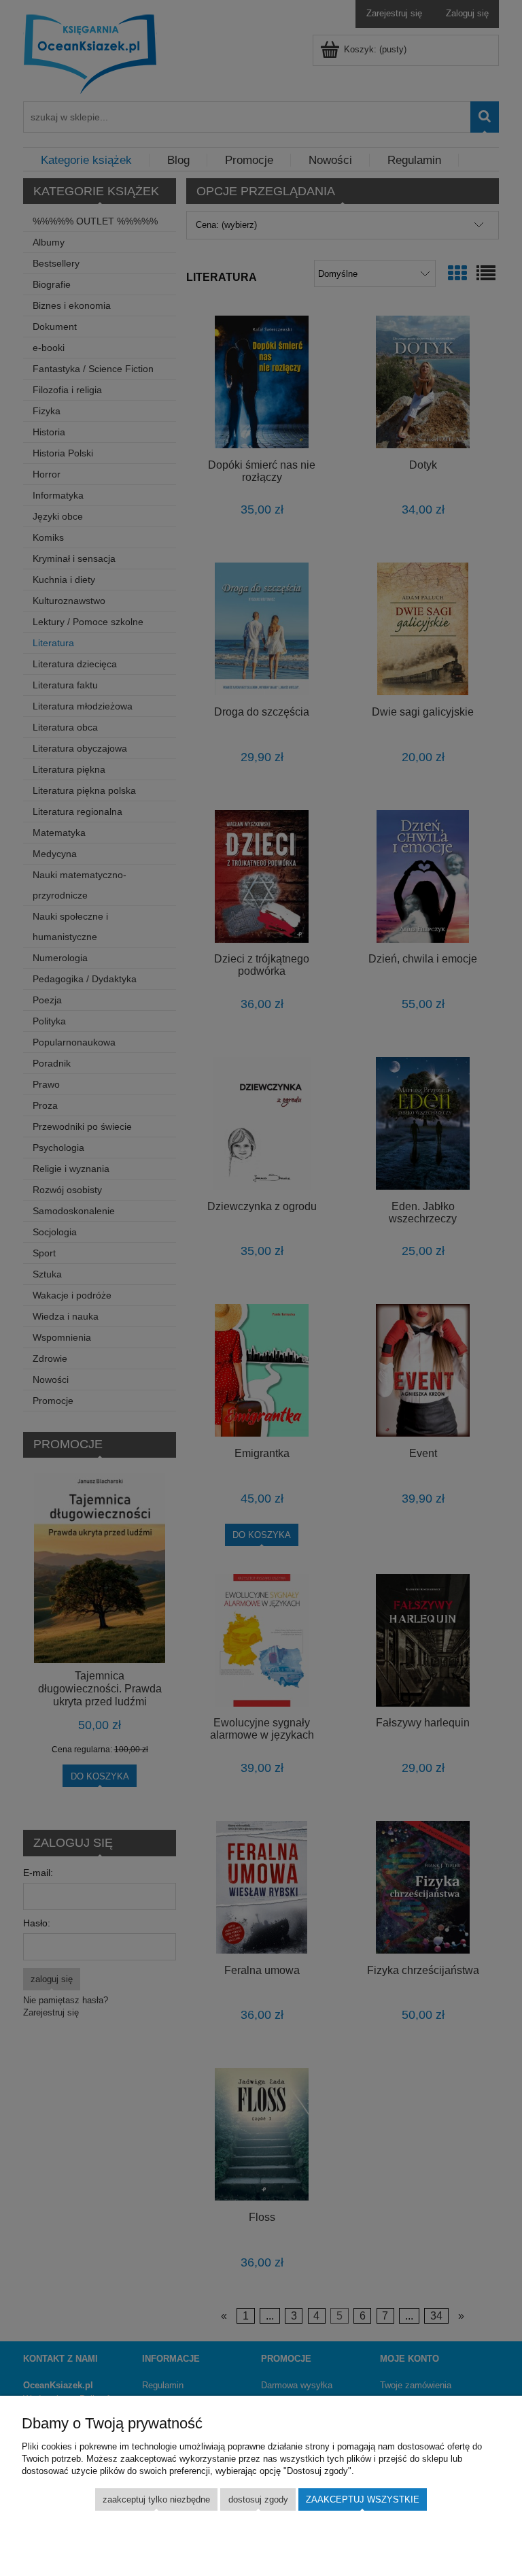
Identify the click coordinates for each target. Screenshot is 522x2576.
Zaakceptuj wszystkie (363, 2499)
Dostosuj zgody (258, 2499)
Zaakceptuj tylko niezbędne (156, 2499)
